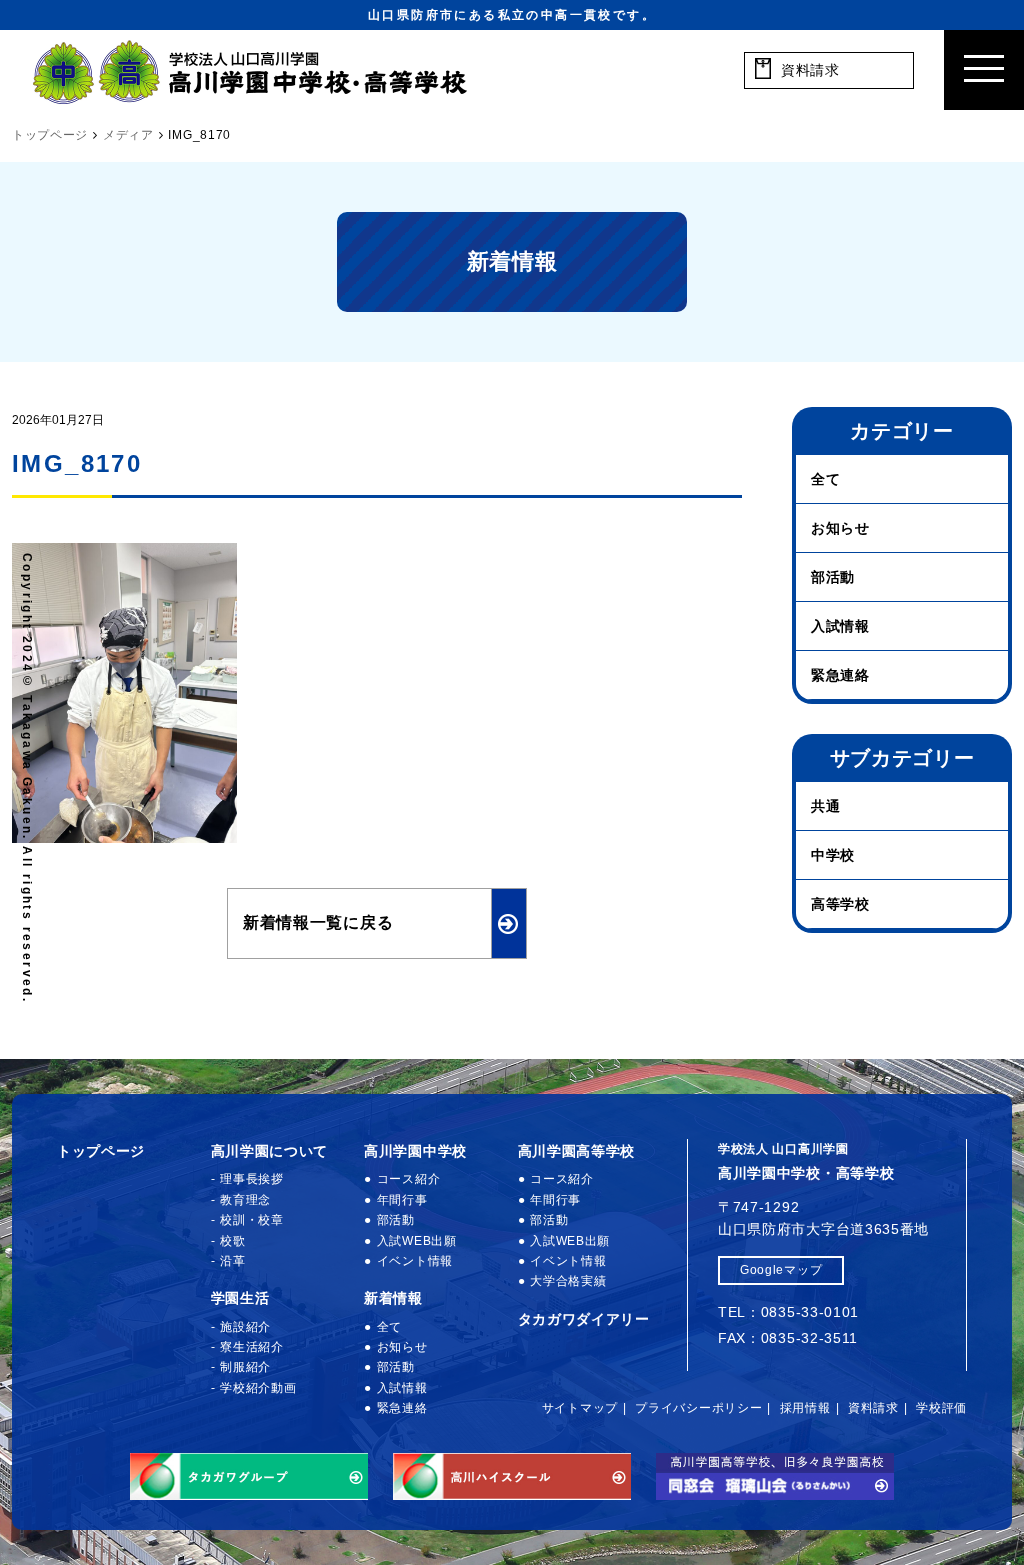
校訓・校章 (252, 1220)
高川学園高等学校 (577, 1151)
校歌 (232, 1241)
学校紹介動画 (258, 1388)
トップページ (101, 1151)
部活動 (833, 577)
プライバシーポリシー (698, 1408)
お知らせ (840, 528)
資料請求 (873, 1408)
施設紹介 (245, 1327)
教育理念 (245, 1200)
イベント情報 (415, 1261)
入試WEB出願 (417, 1241)
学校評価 (941, 1408)
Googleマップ (781, 1270)
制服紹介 (245, 1367)
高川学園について (270, 1151)
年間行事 (402, 1200)
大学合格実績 (568, 1281)
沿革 (232, 1261)
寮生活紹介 (252, 1347)
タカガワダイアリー (584, 1319)
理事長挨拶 (252, 1179)
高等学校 (840, 904)
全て (825, 479)
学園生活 (240, 1298)
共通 (825, 806)
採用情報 (805, 1408)
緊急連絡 (840, 675)
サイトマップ (580, 1408)
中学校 (833, 855)
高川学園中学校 (415, 1151)
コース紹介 (408, 1179)
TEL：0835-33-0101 (788, 1312)
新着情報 (393, 1298)
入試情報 (840, 626)
